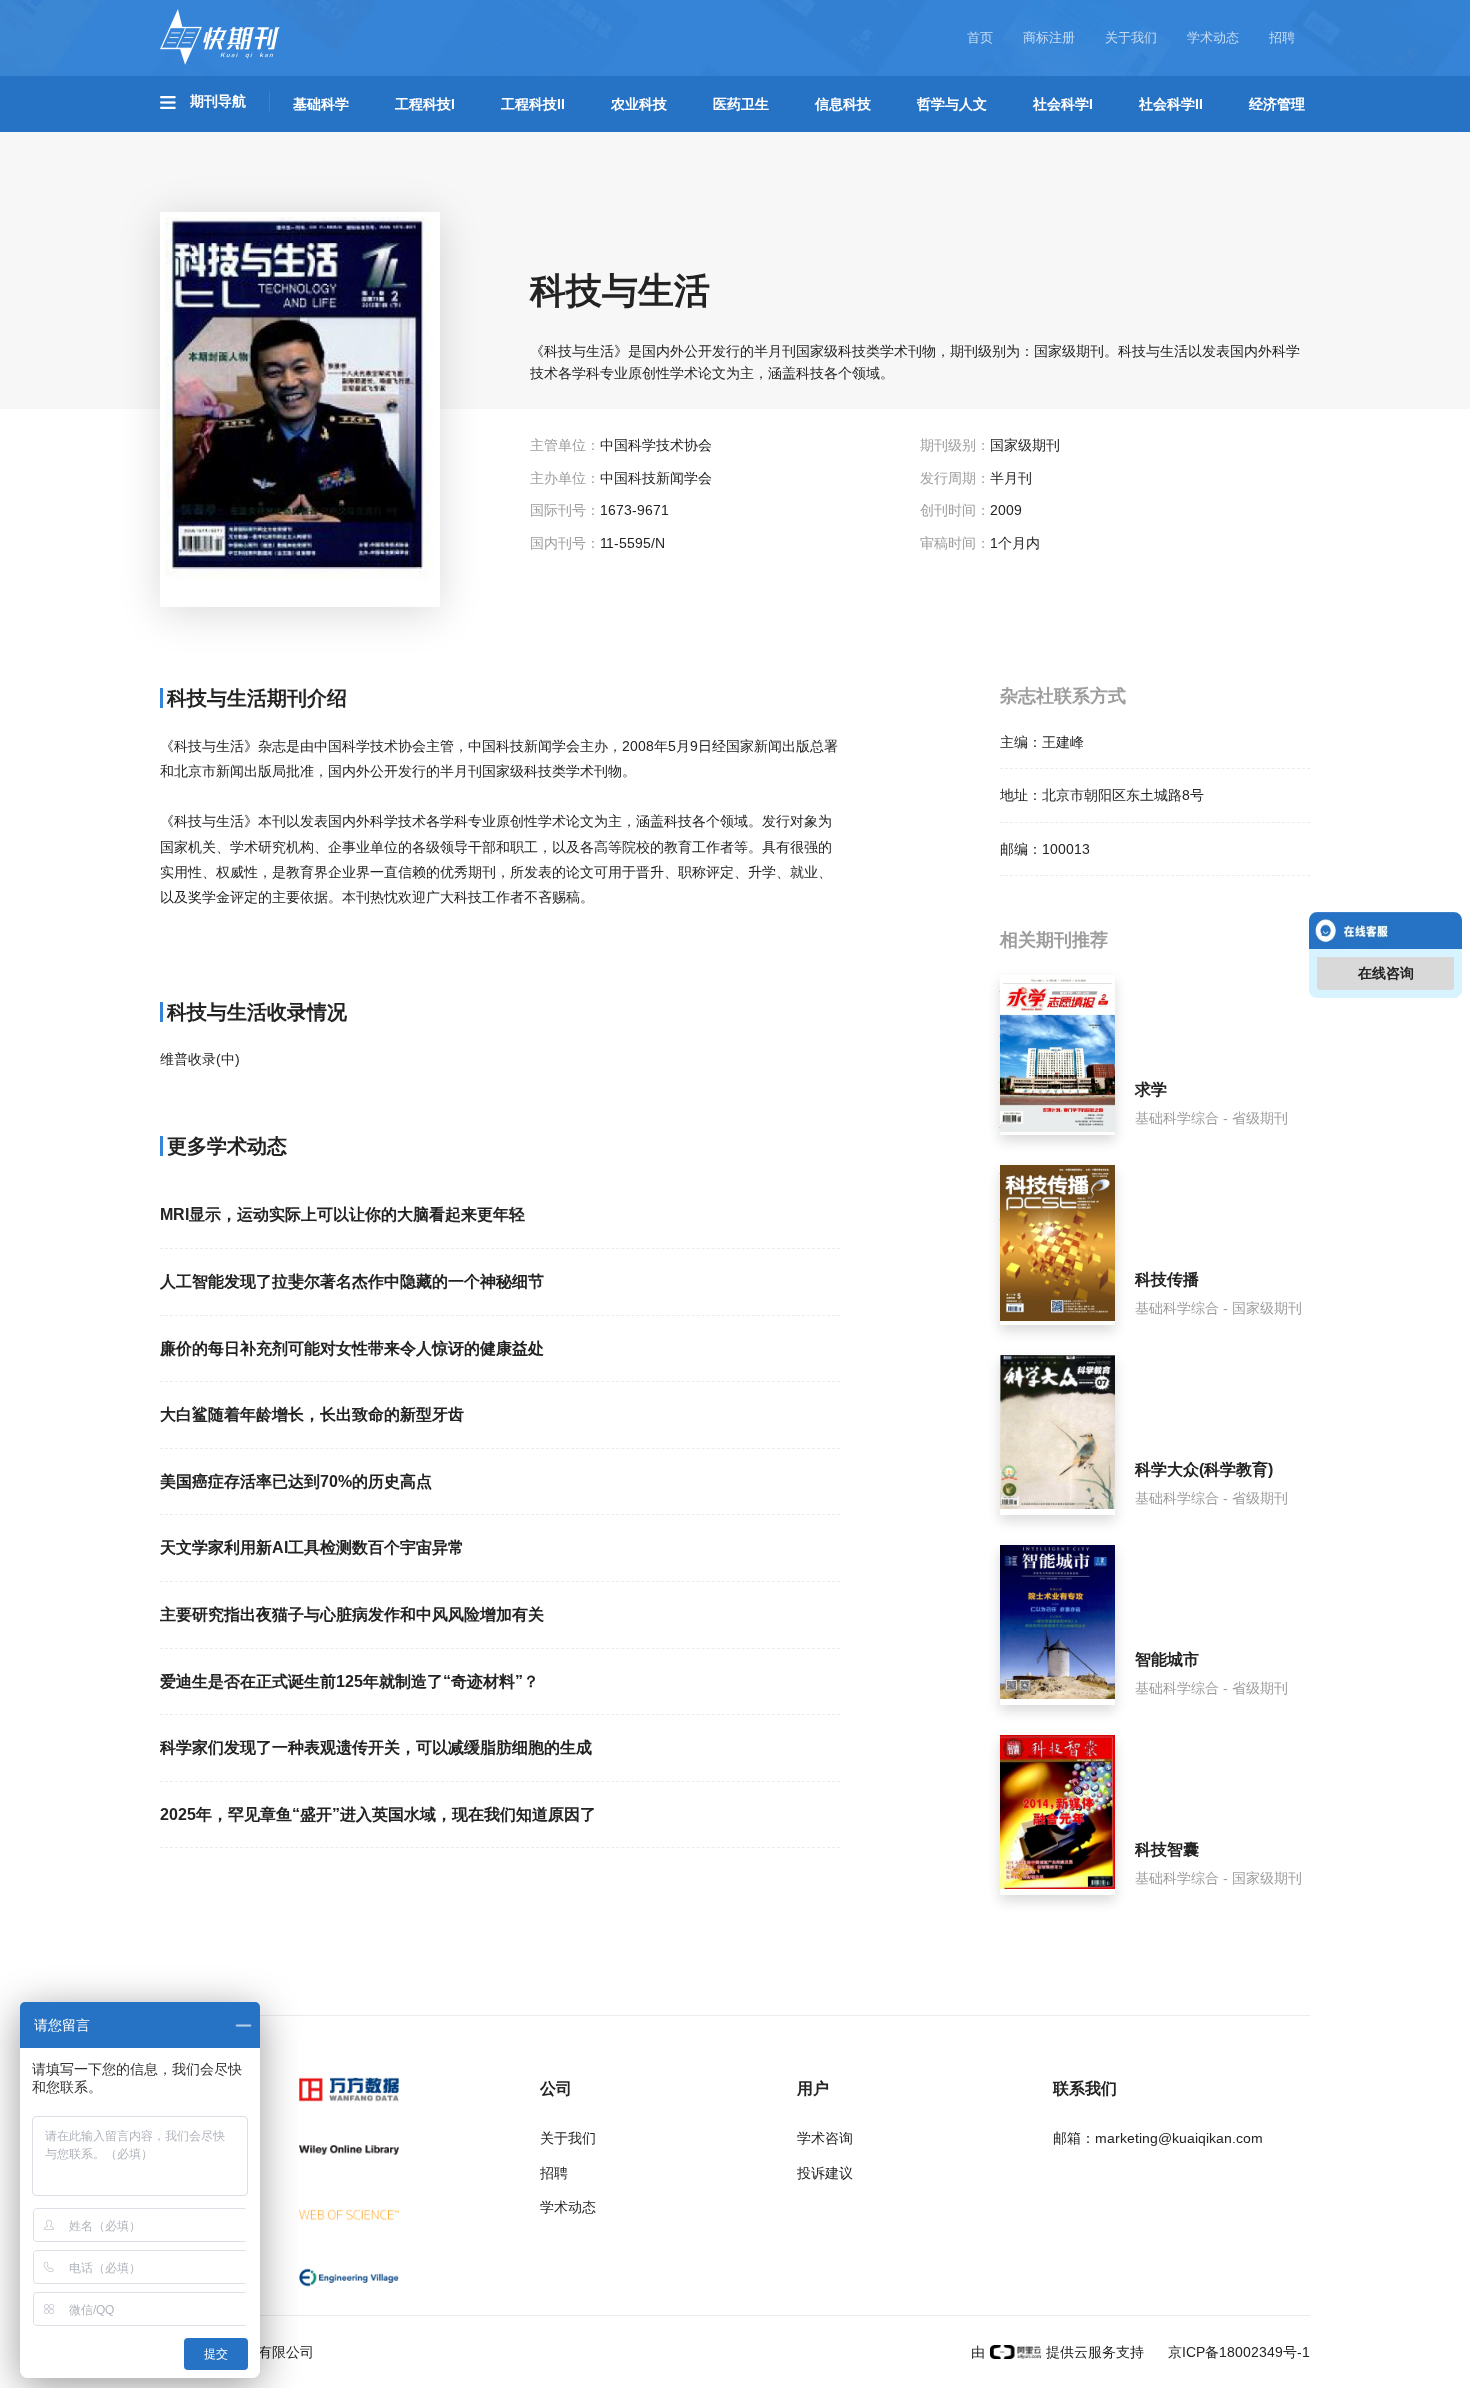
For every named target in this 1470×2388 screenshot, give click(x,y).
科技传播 (1167, 1279)
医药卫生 (741, 104)
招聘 (1282, 37)
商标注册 (1049, 37)
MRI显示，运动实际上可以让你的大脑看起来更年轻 (342, 1214)
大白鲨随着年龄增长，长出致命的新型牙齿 (312, 1414)
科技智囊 (1167, 1849)
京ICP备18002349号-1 (1237, 2352)
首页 (980, 37)
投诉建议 (825, 2173)
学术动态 (1213, 37)
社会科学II (1171, 104)
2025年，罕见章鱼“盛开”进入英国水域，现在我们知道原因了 (378, 1814)
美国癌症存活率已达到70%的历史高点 (296, 1481)
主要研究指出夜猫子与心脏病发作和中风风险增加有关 (352, 1614)
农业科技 (639, 104)
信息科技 (843, 104)
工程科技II (533, 104)
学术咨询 (825, 2138)
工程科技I (425, 104)
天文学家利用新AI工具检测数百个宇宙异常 (312, 1547)
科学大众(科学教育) (1204, 1469)
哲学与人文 (952, 104)
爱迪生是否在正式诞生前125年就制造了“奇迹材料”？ (349, 1681)
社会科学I (1063, 104)
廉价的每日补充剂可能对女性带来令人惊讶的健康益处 (352, 1348)
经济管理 (1277, 104)
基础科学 (321, 104)
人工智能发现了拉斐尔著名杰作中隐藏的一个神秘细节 (352, 1281)
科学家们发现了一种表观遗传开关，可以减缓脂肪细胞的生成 (376, 1747)
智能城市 (1167, 1659)
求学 (1151, 1089)
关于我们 (1131, 37)
